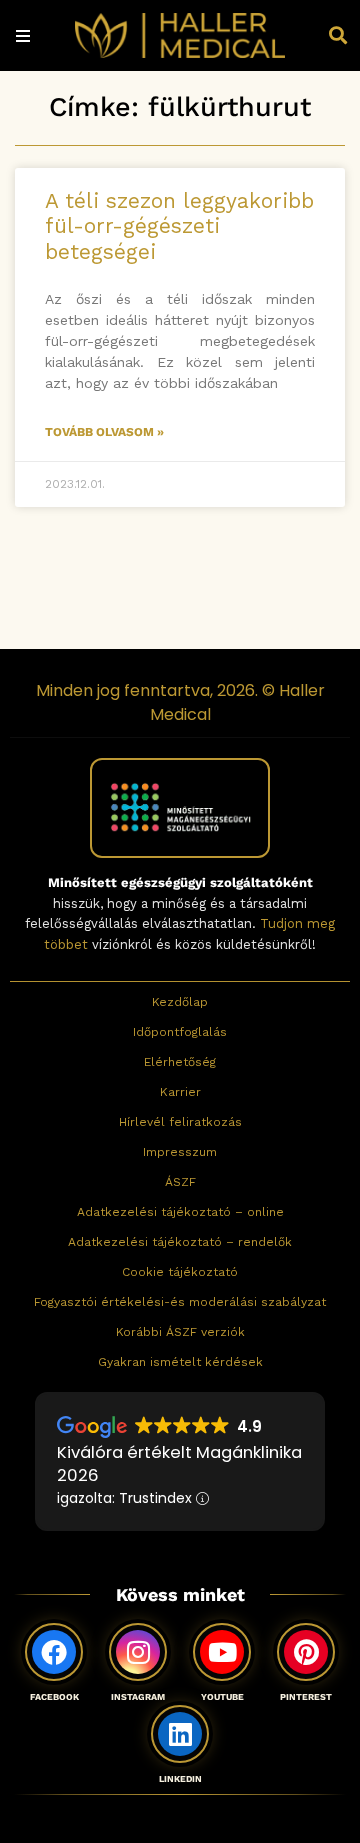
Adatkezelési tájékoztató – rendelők (180, 1242)
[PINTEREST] (306, 1652)
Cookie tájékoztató (180, 1272)
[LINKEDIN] (180, 1734)
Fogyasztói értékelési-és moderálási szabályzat (180, 1302)
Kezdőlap (180, 1002)
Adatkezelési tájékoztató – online (180, 1212)
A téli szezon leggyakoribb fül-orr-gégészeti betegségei (179, 225)
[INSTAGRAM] (138, 1652)
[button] (338, 35)
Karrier (180, 1092)
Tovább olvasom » (104, 432)
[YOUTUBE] (222, 1652)
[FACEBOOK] (54, 1652)
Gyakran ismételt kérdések (180, 1362)
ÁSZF (180, 1182)
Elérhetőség (180, 1062)
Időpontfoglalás (180, 1032)
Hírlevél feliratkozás (180, 1122)
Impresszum (180, 1152)
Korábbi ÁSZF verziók (180, 1332)
